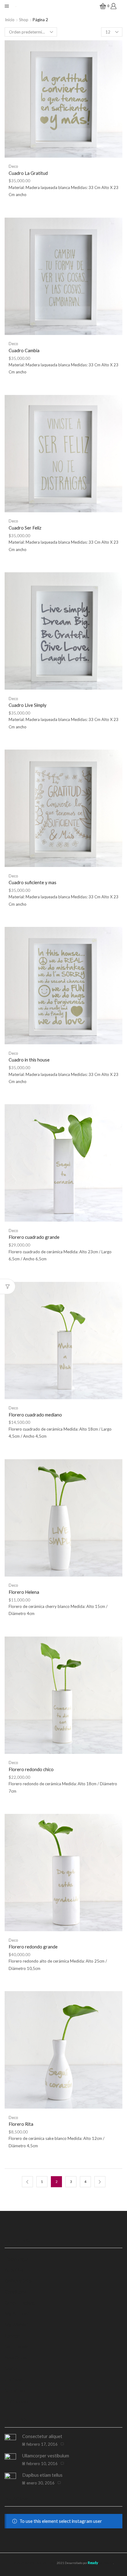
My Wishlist (16, 2325)
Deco (13, 166)
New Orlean (17, 2357)
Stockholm (15, 2390)
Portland (14, 2380)
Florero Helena (24, 1592)
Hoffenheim (17, 2401)
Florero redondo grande (33, 1947)
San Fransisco (19, 2346)
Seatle (11, 2369)
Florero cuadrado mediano (35, 1415)
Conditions (16, 2292)
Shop (24, 20)
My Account (17, 2314)
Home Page (16, 2259)
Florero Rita (21, 2124)
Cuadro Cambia (24, 350)
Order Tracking (20, 2303)
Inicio (10, 20)
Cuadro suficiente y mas (33, 882)
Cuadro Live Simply (28, 705)
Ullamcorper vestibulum (46, 2456)
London (12, 2336)
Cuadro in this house (29, 1060)
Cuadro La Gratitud (28, 173)
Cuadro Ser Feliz (25, 528)
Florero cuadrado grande (34, 1237)
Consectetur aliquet (42, 2436)
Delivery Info (18, 2281)
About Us (14, 2270)
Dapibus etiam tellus (42, 2475)
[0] (100, 6)
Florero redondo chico (31, 1769)
